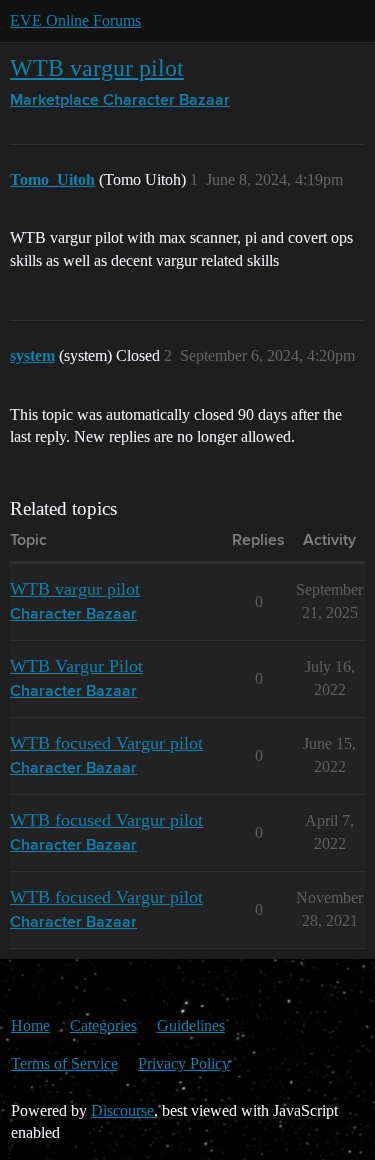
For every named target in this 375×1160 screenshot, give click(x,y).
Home (30, 1025)
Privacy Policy (184, 1063)
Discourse (122, 1110)
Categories (103, 1025)
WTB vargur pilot (97, 67)
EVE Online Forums (75, 20)
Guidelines (191, 1025)
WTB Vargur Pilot (76, 666)
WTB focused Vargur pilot (106, 743)
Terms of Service (64, 1063)
